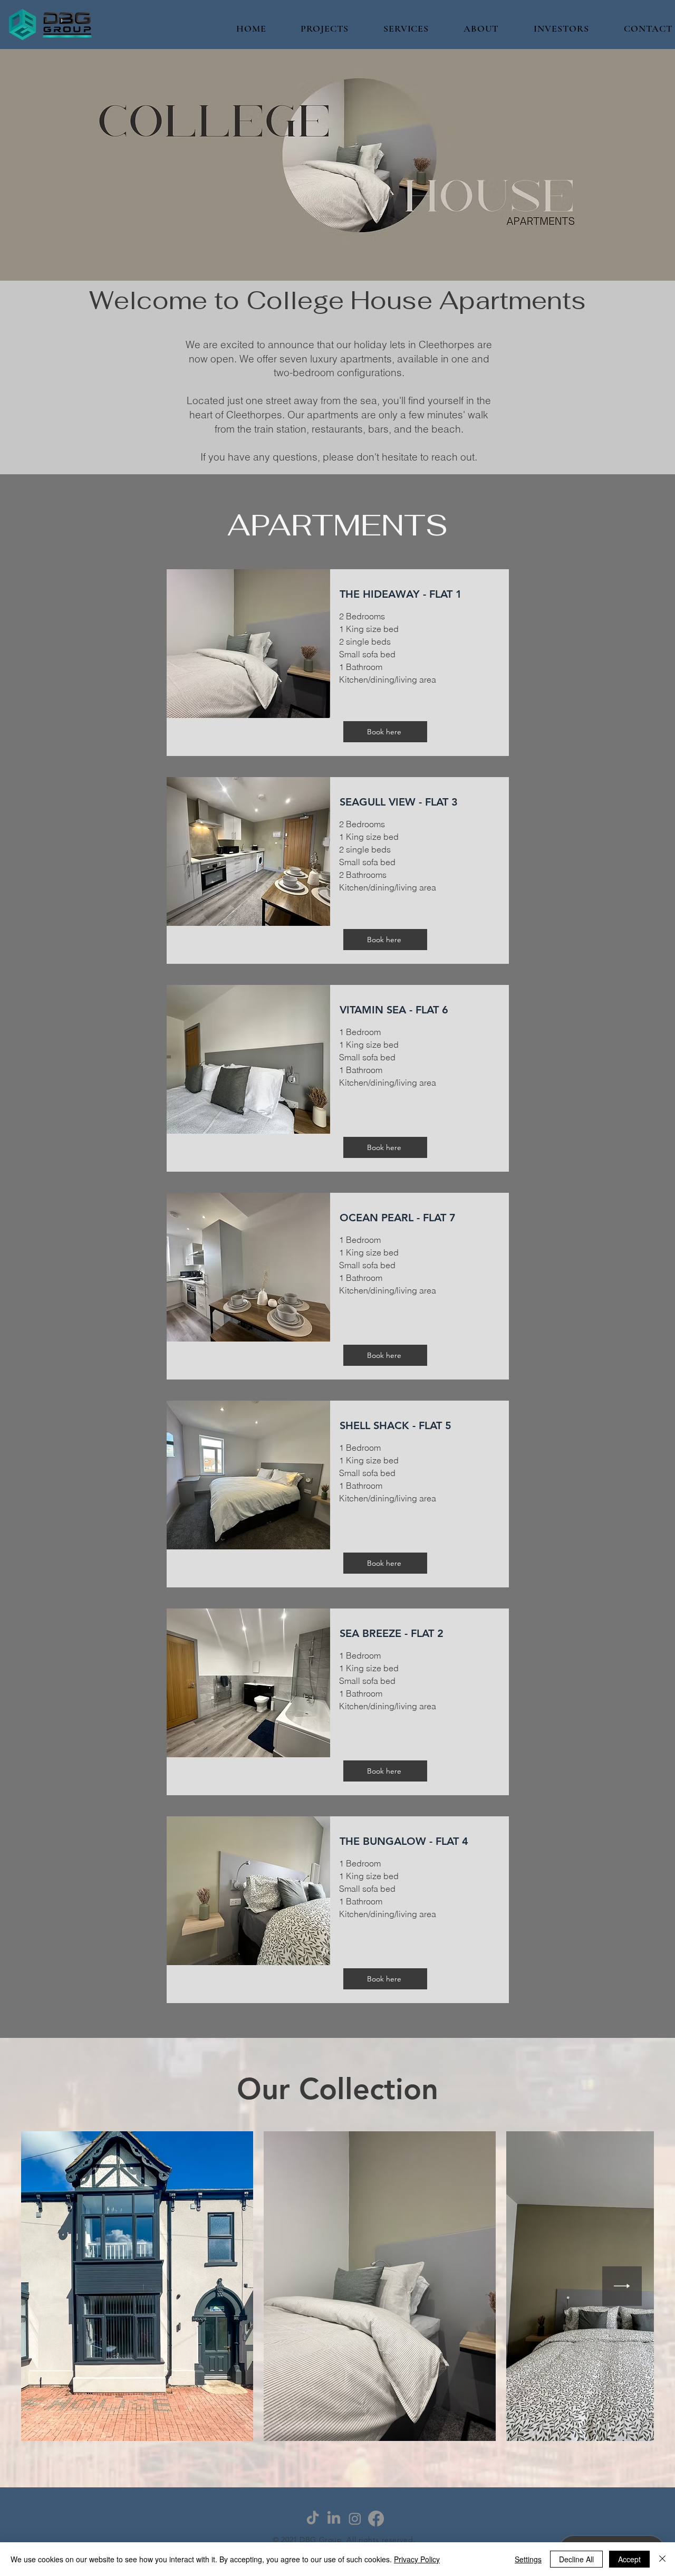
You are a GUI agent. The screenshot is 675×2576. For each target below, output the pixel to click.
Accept (629, 2559)
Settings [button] (528, 2559)
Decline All (576, 2559)
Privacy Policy (417, 2559)
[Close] (662, 2559)
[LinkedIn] (334, 2518)
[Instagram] (355, 2518)
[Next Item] (622, 2286)
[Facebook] (376, 2518)
